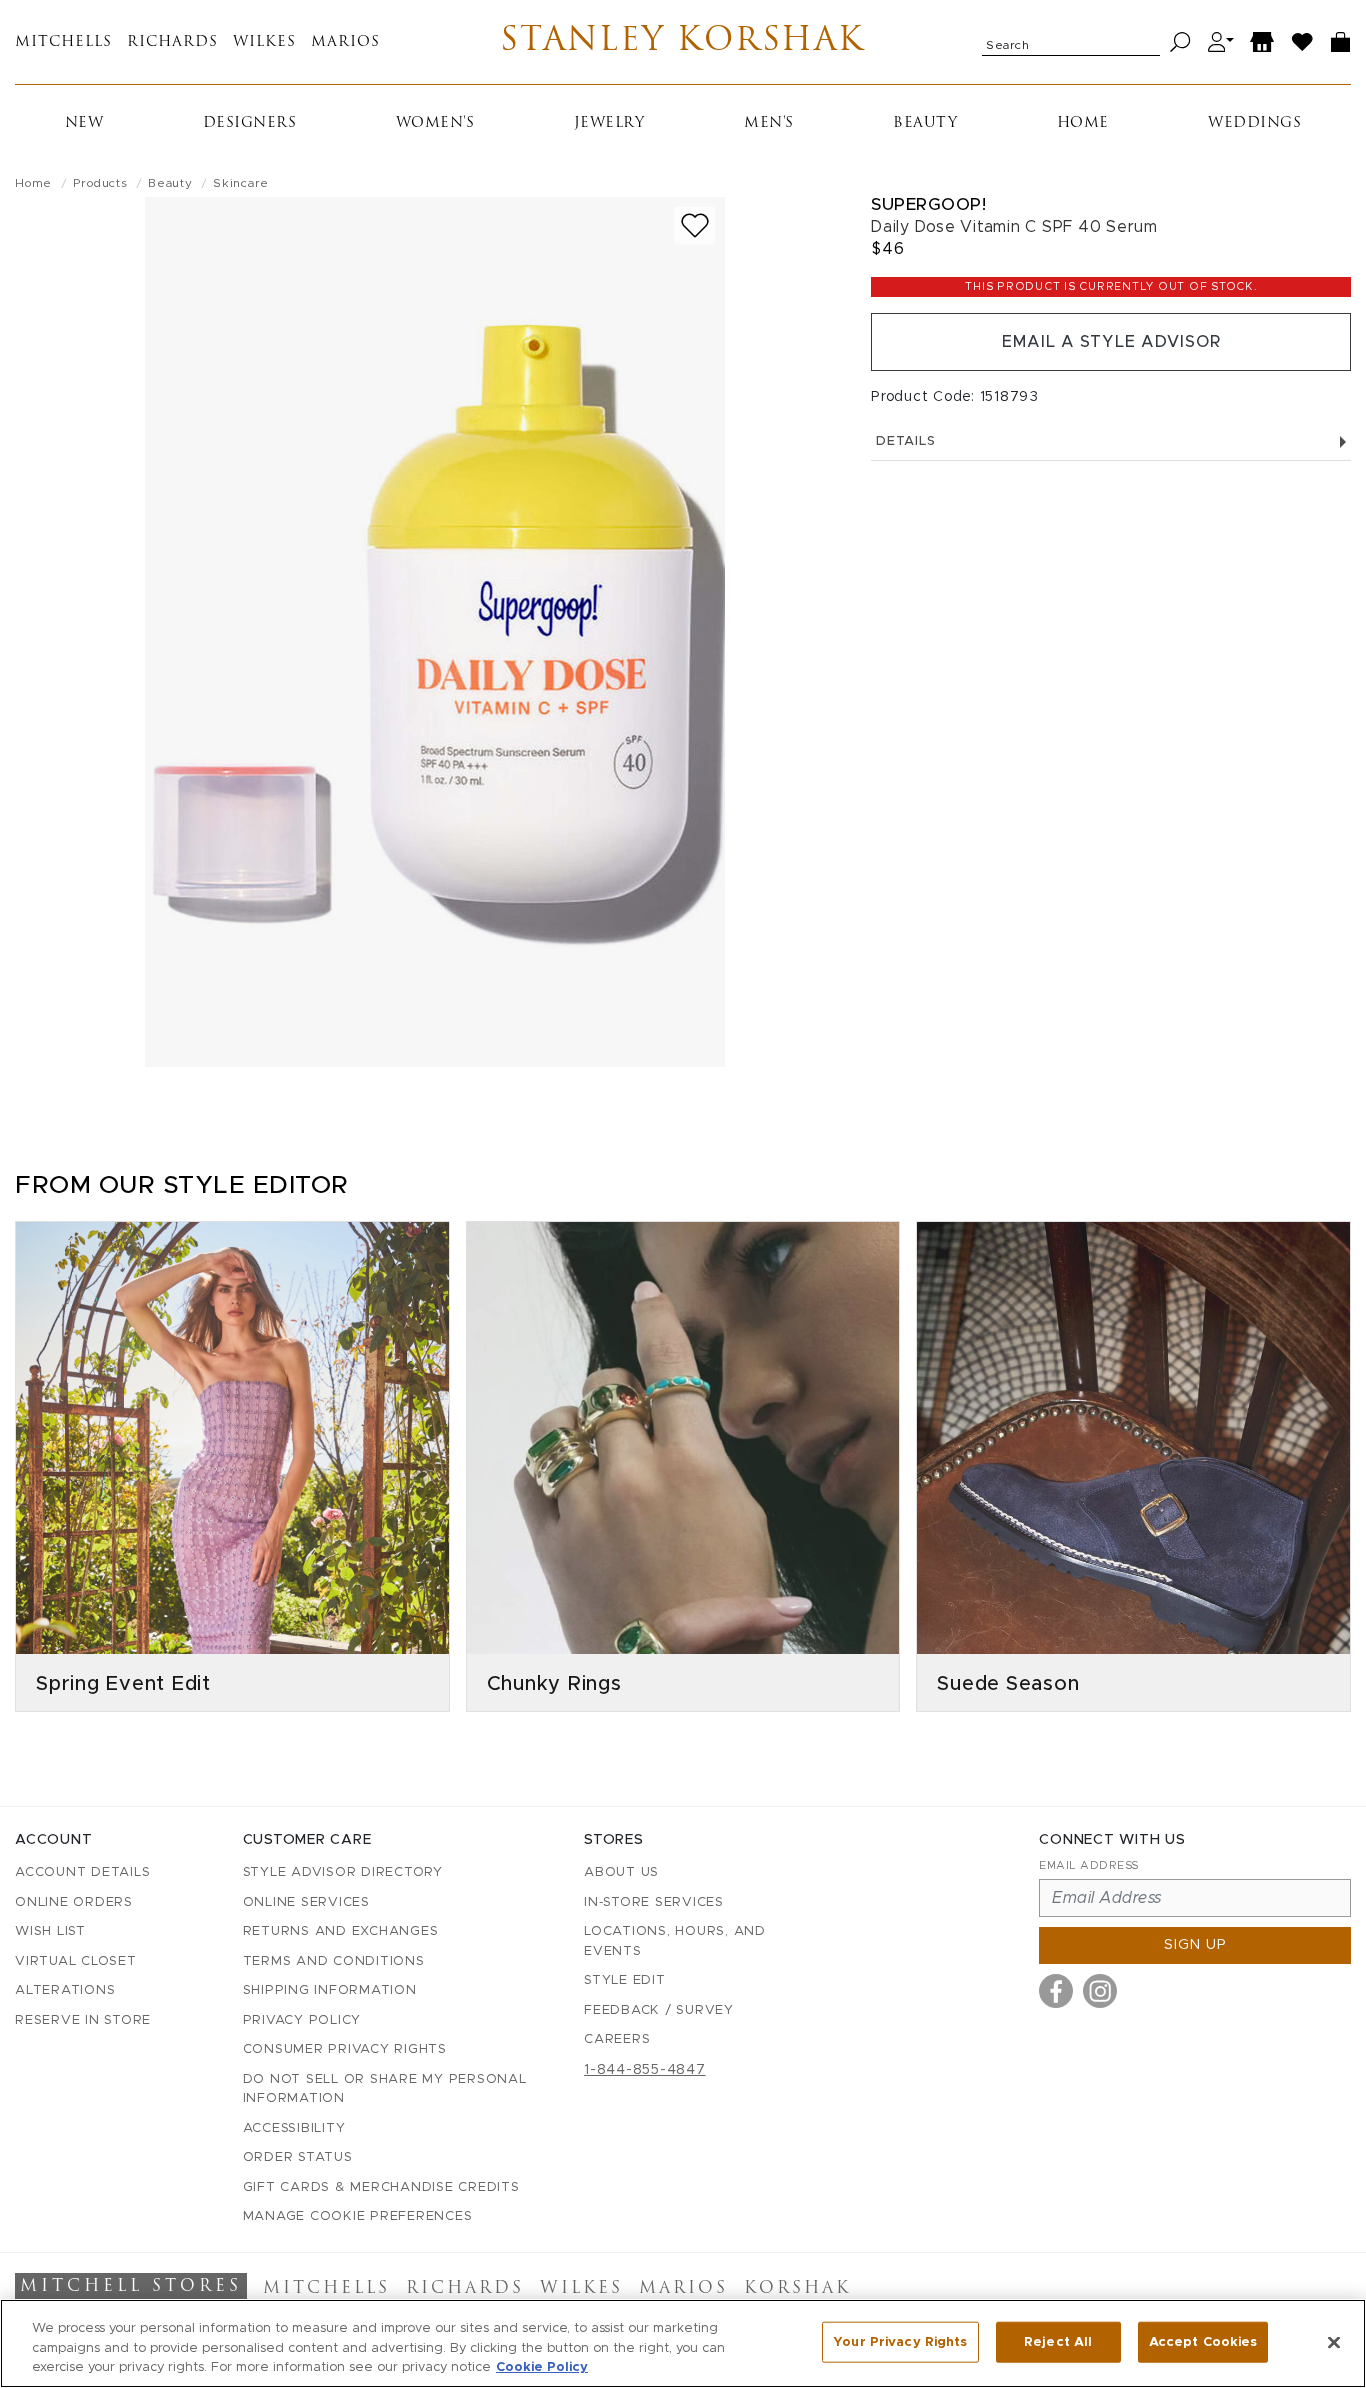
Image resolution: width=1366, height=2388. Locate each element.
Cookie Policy (542, 2367)
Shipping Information (330, 1990)
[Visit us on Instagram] (1100, 1991)
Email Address (1089, 1865)
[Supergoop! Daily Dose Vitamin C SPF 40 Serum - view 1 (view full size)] (435, 632)
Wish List (50, 1931)
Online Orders (74, 1902)
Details (905, 441)
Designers (250, 123)
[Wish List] (1303, 42)
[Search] (1180, 42)
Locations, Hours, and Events (675, 1941)
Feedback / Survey (659, 2010)
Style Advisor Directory (343, 1872)
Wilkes (264, 42)
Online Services (306, 1902)
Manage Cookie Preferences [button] (358, 2216)
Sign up (1195, 1945)
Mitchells (63, 42)
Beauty (925, 123)
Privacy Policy (302, 2020)
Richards (172, 42)
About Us (621, 1872)
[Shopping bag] (1341, 42)
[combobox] (1071, 42)
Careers (617, 2039)
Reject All (1058, 2341)
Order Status (298, 2157)
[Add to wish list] (695, 225)
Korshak (797, 2289)
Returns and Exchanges (341, 1931)
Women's (435, 123)
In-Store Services (654, 1902)
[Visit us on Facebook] (1056, 1991)
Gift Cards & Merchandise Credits (381, 2187)
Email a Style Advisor (1111, 342)
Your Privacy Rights (900, 2341)
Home (1083, 123)
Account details (82, 1872)
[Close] (1334, 2342)
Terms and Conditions (334, 1961)
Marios (345, 42)
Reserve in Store (83, 2020)
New (84, 123)
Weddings (1254, 123)
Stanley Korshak (682, 42)
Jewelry (609, 123)
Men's (769, 123)
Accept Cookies (1203, 2341)
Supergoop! (928, 204)
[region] (683, 2343)
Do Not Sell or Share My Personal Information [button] (385, 2089)
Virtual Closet (76, 1961)
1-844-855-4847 (645, 2070)
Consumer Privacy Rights (345, 2049)
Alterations (65, 1990)
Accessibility (294, 2128)
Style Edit (625, 1980)
